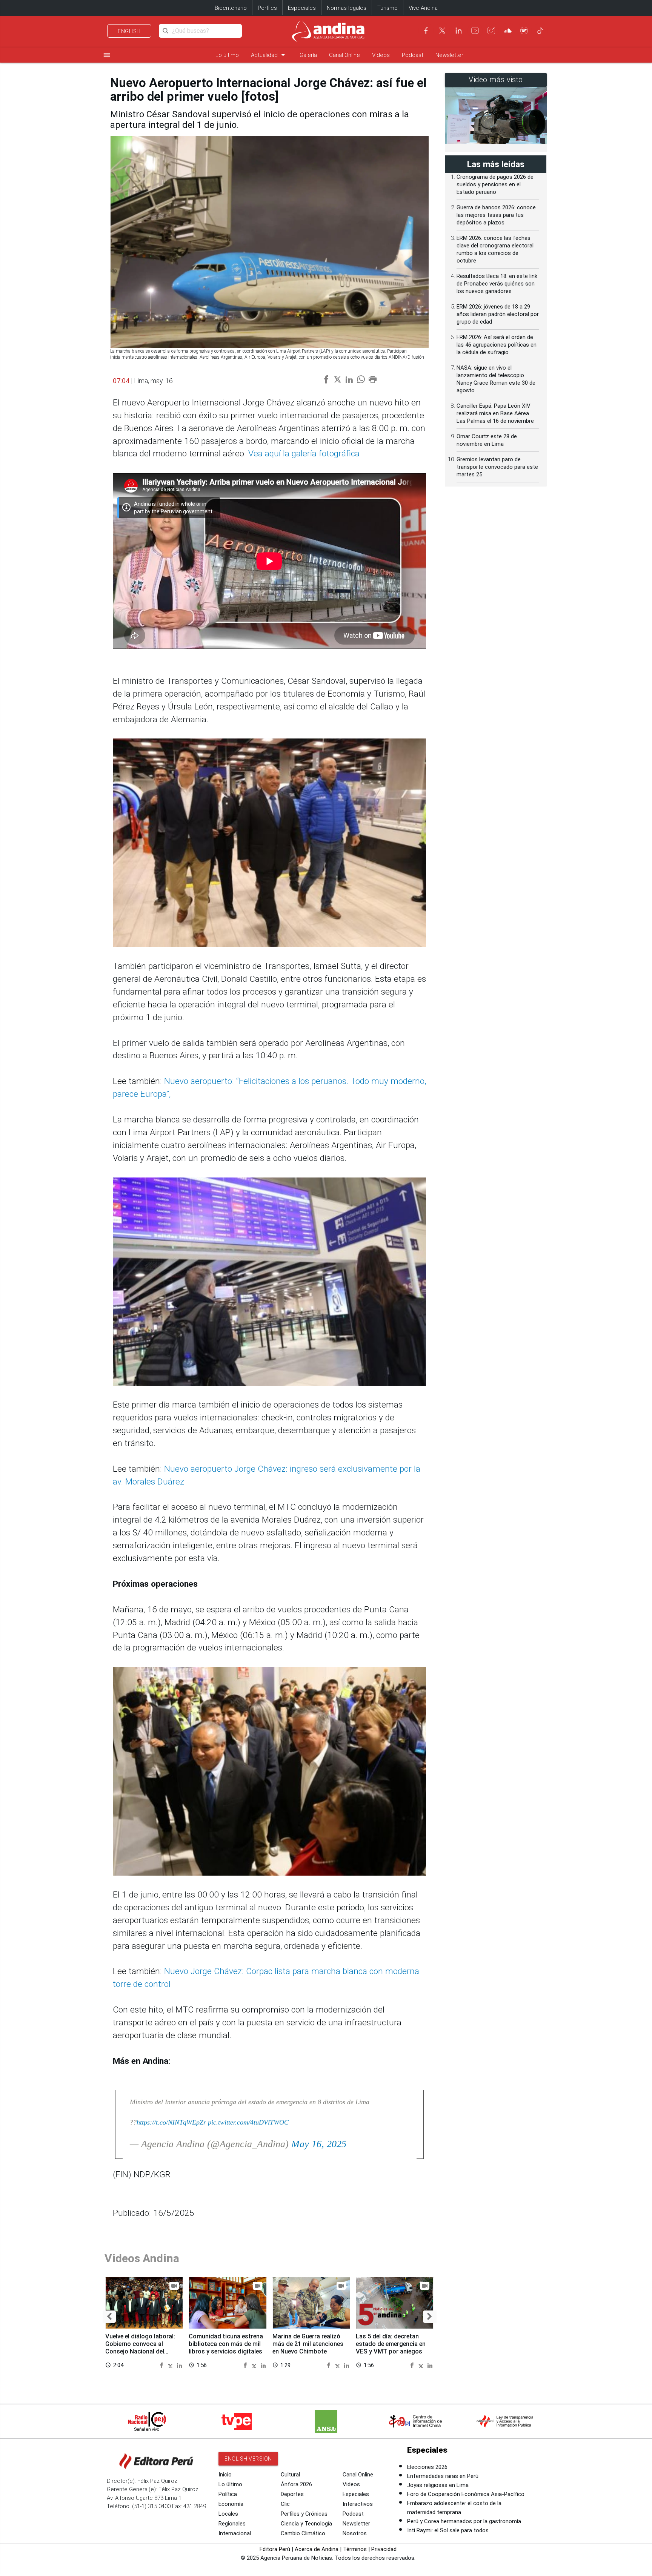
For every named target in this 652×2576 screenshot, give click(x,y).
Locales (228, 2514)
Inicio (225, 2475)
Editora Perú (275, 2549)
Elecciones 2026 (427, 2467)
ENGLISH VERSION (248, 2459)
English (129, 31)
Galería (308, 55)
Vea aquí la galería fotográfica (304, 454)
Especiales (302, 8)
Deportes (292, 2494)
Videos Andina (142, 2258)
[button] (109, 2317)
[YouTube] (475, 31)
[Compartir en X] (171, 2365)
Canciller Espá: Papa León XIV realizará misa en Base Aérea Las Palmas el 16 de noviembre (495, 413)
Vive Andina (423, 8)
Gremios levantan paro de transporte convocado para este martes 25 (497, 467)
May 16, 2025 (319, 2144)
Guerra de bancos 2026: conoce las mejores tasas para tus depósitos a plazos (496, 215)
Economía (231, 2504)
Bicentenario (231, 8)
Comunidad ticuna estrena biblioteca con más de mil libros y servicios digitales (226, 2344)
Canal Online (344, 55)
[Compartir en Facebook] (162, 2365)
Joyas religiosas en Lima (438, 2485)
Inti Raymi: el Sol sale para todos (448, 2530)
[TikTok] (540, 31)
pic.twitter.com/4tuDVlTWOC (248, 2122)
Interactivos (358, 2504)
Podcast (413, 55)
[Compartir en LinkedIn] (179, 2365)
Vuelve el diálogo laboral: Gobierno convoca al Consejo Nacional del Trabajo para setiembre (140, 2347)
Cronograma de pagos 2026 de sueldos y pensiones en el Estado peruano (495, 184)
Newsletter (449, 55)
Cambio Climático (303, 2533)
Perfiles (267, 8)
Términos (355, 2549)
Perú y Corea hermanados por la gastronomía (464, 2521)
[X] (442, 31)
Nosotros (355, 2533)
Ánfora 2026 (296, 2484)
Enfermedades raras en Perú (443, 2476)
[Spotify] (524, 31)
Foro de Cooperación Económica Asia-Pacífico (466, 2494)
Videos (381, 55)
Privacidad (384, 2549)
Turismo (388, 8)
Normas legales (347, 8)
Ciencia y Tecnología (306, 2524)
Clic (285, 2504)
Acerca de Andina (317, 2549)
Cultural (290, 2475)
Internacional (235, 2533)
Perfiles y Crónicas (304, 2514)
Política (228, 2494)
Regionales (232, 2524)
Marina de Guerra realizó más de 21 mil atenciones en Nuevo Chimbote (308, 2344)
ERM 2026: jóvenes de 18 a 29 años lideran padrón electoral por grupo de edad (498, 314)
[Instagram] (491, 31)
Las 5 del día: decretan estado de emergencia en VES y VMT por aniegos (391, 2344)
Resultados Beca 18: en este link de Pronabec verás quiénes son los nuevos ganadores (497, 284)
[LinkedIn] (458, 31)
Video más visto (496, 80)
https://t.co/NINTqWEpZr (171, 2122)
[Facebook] (426, 31)
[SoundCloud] (508, 31)
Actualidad (269, 55)
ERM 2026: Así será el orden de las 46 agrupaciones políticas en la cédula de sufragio (497, 345)
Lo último (227, 55)
